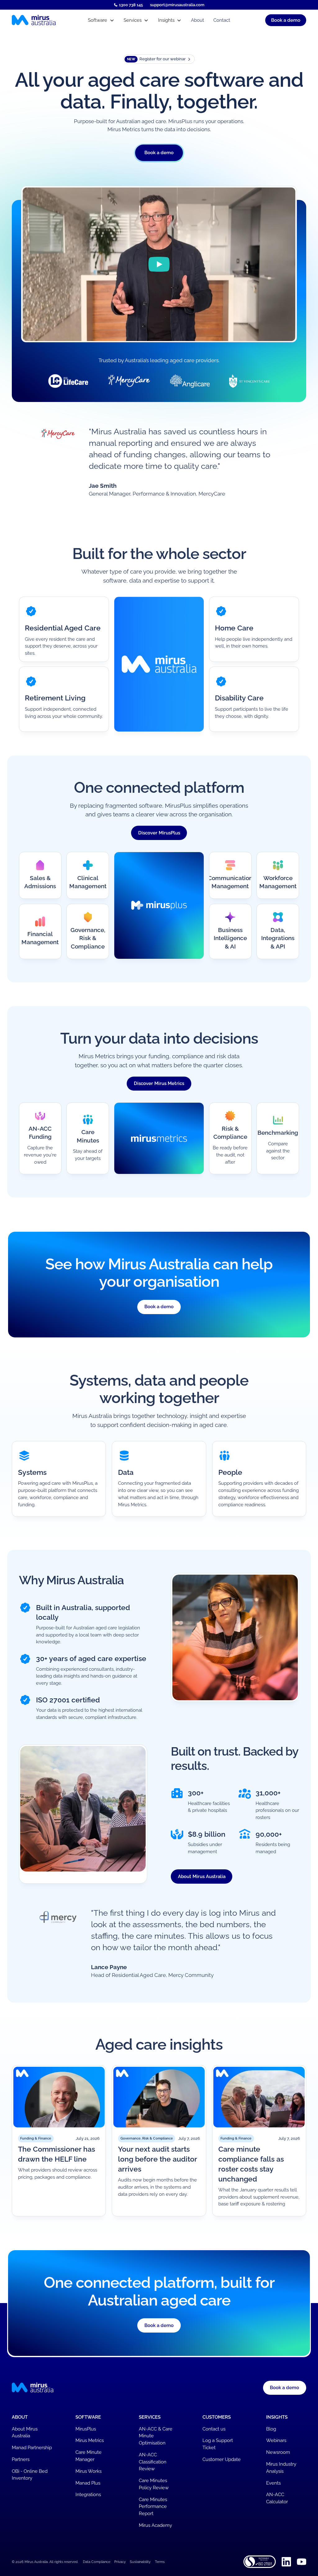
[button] (101, 20)
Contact (222, 20)
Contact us (214, 2429)
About (198, 20)
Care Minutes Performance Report (153, 2507)
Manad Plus (88, 2483)
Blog (271, 2429)
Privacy (120, 2562)
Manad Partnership (32, 2448)
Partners (21, 2459)
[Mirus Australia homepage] (45, 20)
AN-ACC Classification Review (153, 2462)
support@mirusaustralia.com (177, 5)
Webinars (276, 2440)
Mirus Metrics (90, 2440)
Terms (160, 2562)
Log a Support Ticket (218, 2444)
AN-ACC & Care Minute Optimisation (156, 2436)
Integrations (88, 2495)
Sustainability (140, 2562)
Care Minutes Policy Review (154, 2484)
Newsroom (278, 2452)
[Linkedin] (286, 2562)
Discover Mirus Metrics (159, 1083)
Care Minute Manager (89, 2456)
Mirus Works (89, 2471)
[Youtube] (302, 2562)
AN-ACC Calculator (277, 2498)
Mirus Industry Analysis (281, 2468)
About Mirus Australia (202, 1877)
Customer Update (222, 2459)
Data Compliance (97, 2562)
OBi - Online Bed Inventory (30, 2475)
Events (273, 2483)
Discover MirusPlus (159, 833)
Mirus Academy (155, 2525)
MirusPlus (86, 2429)
